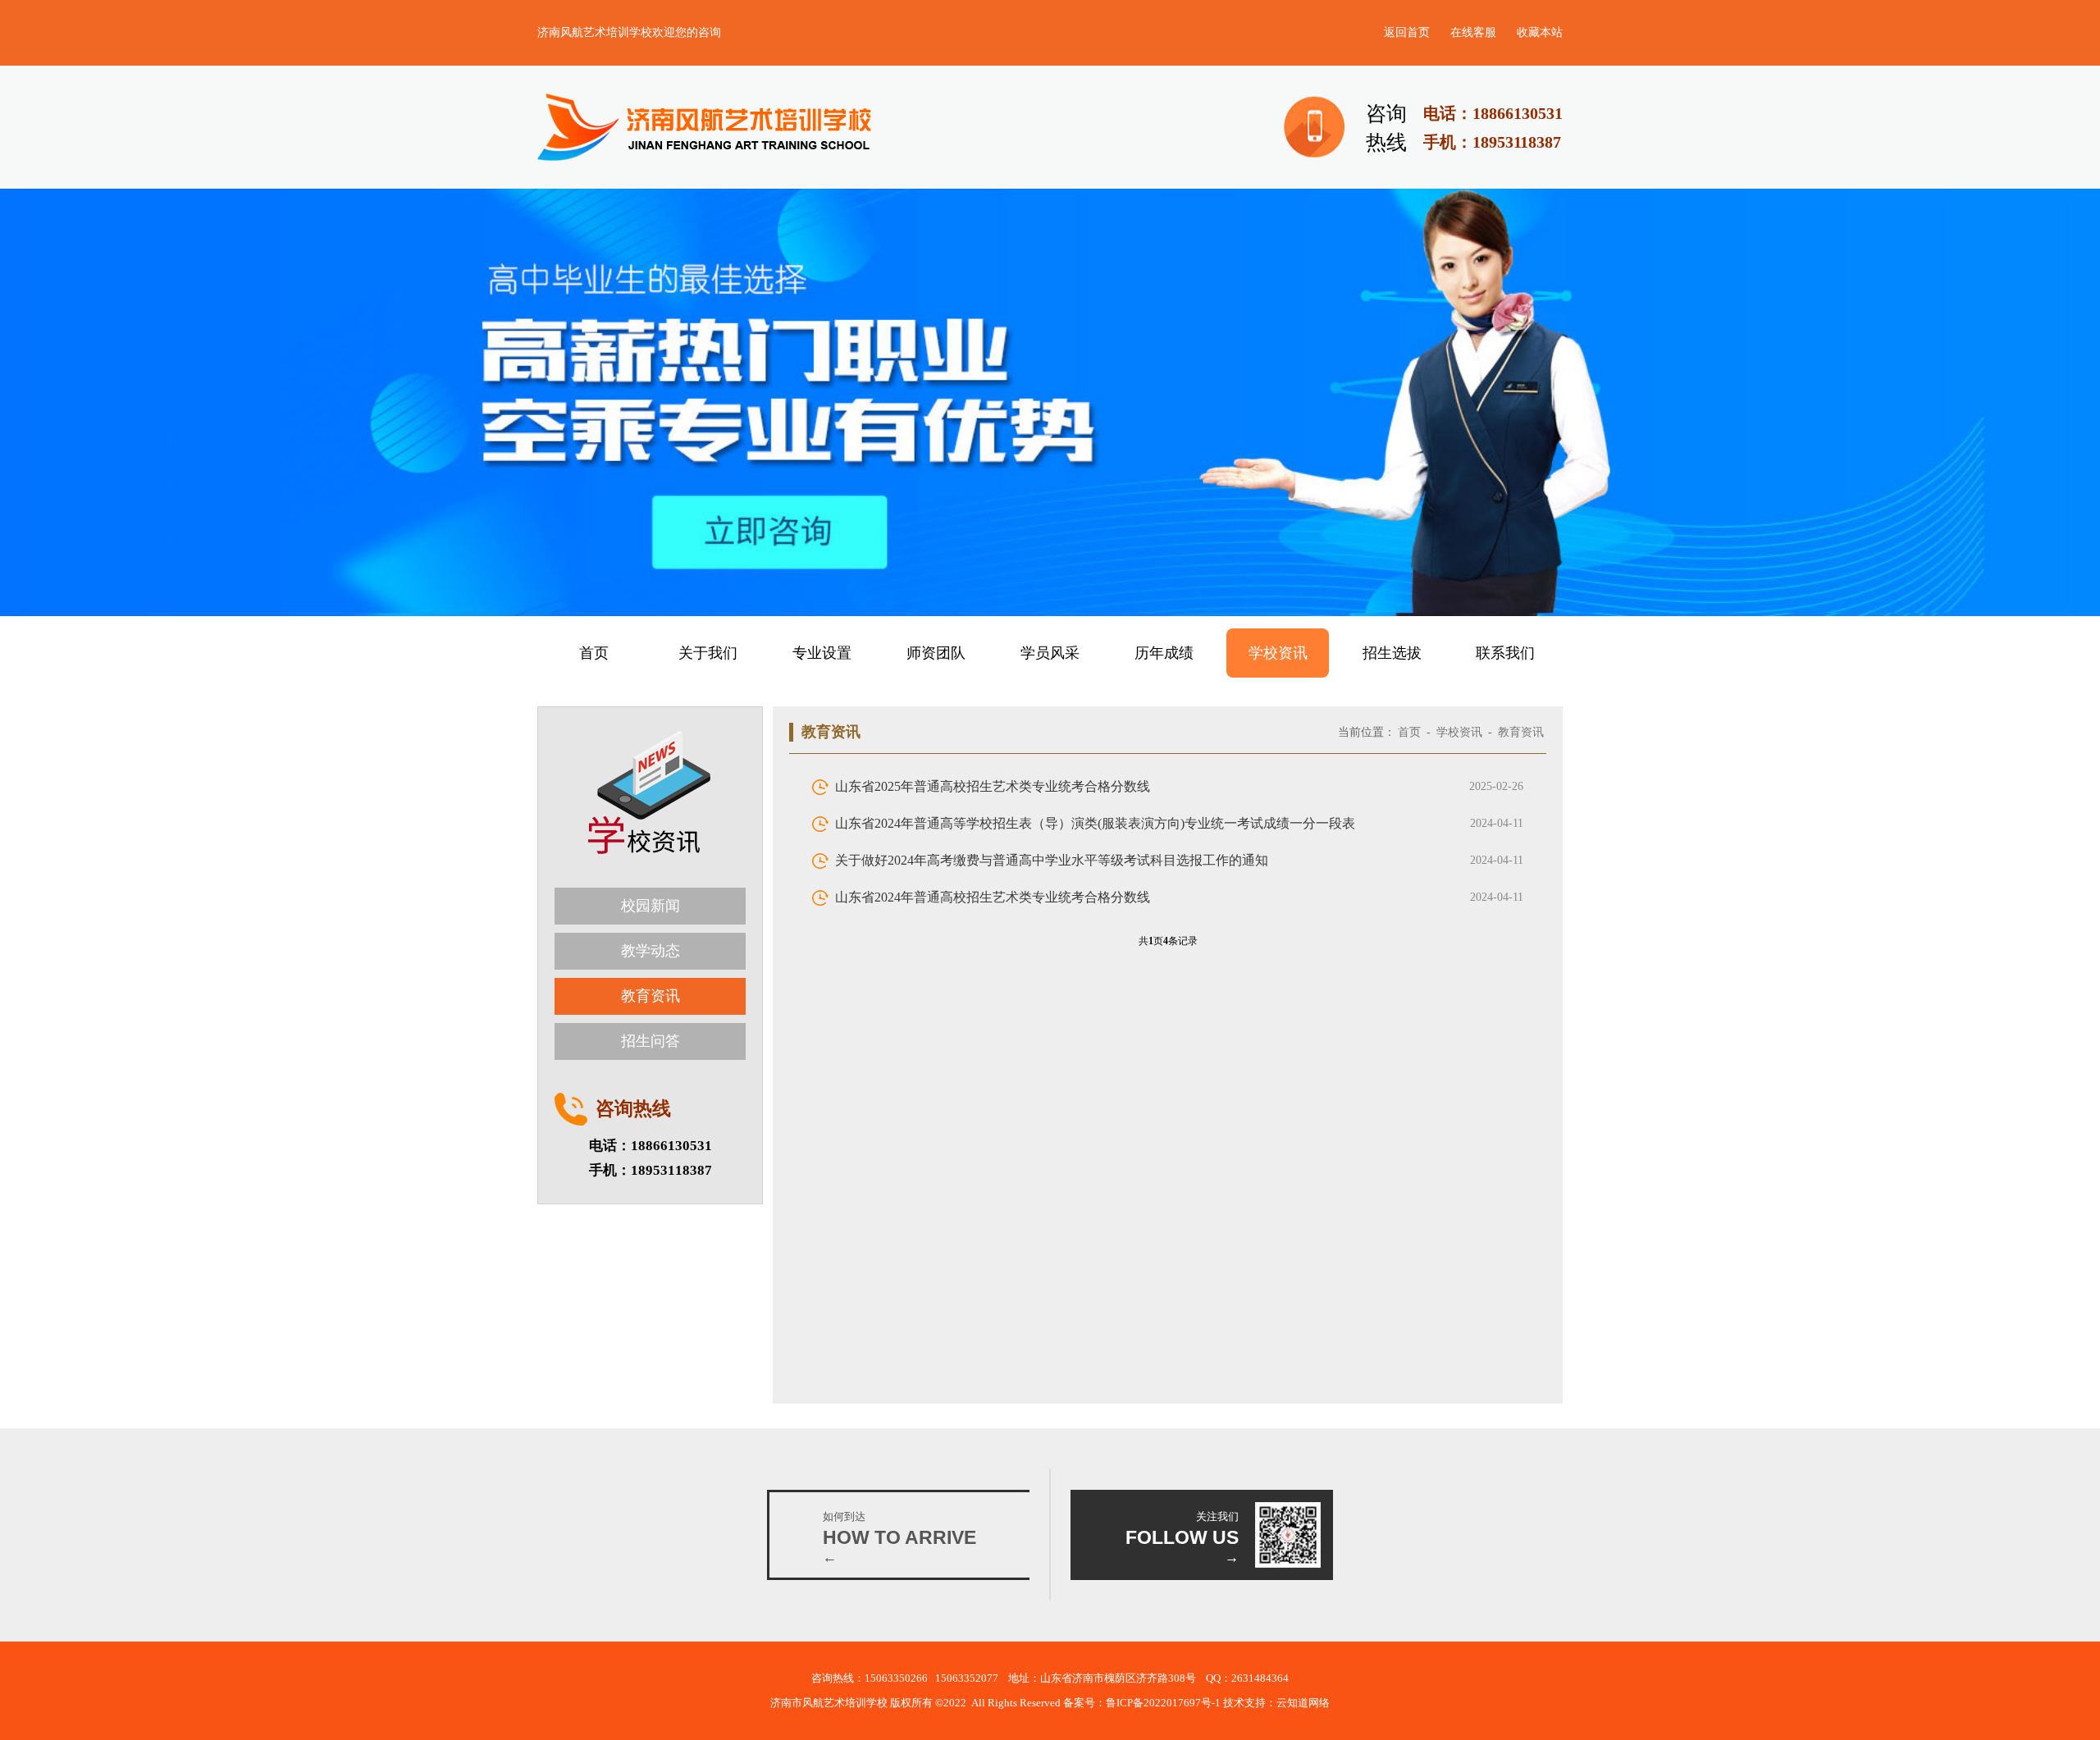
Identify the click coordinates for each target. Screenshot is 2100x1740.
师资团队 (936, 653)
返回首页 (1407, 32)
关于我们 (708, 653)
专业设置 (822, 653)
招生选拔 (1392, 653)
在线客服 (1473, 32)
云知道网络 (1303, 1703)
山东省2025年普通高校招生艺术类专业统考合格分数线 (993, 786)
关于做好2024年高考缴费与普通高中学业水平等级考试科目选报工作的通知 (1052, 860)
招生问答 (651, 1041)
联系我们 (1505, 653)
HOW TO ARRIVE (899, 1537)
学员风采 (1050, 653)
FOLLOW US (1182, 1537)
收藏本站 (1540, 32)
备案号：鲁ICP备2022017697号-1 (1143, 1703)
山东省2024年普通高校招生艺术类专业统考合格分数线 (993, 897)
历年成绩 (1164, 653)
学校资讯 (1278, 653)
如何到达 (844, 1516)
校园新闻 (651, 906)
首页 (594, 653)
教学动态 (651, 951)
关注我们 (1217, 1516)
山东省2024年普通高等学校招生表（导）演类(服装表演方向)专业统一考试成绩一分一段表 (1095, 823)
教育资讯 (651, 996)
